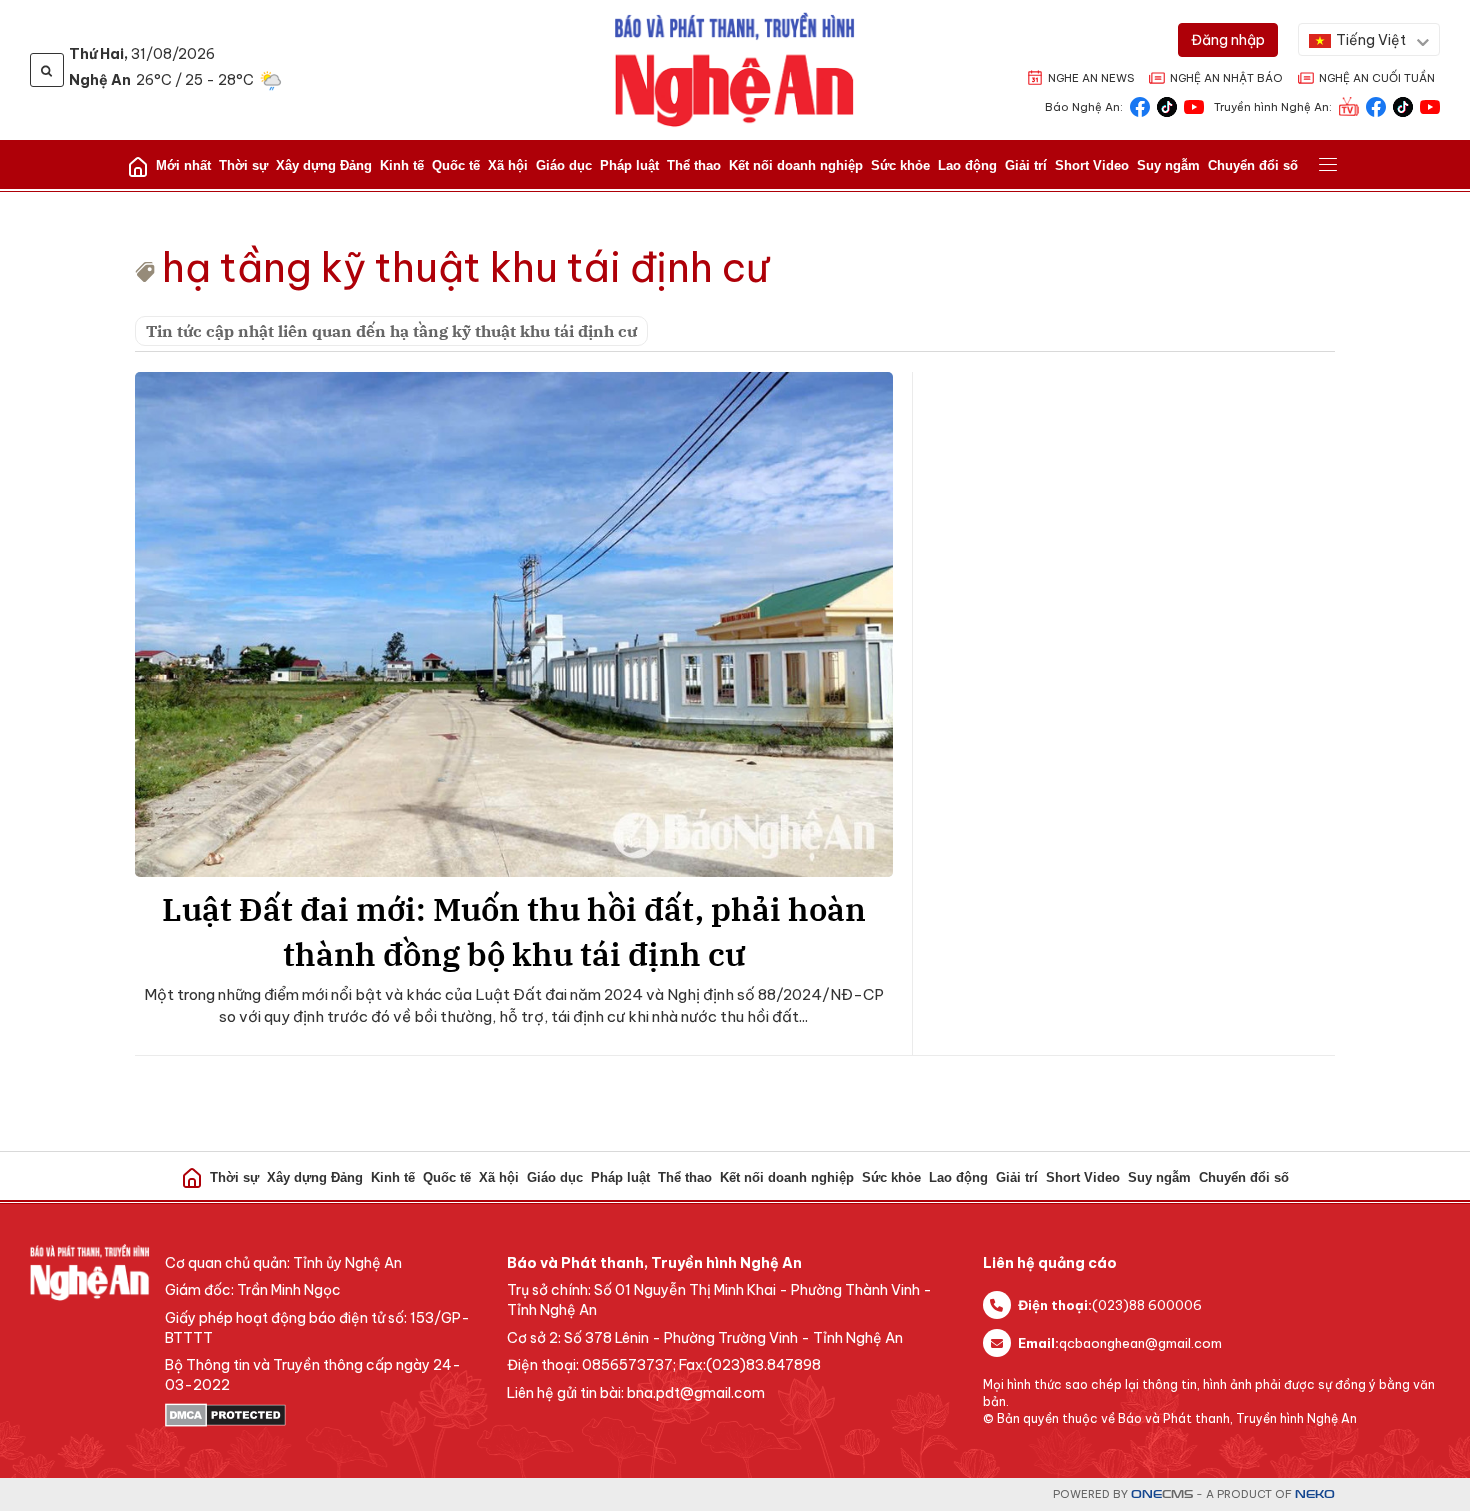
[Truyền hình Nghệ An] (1349, 105)
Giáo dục (564, 165)
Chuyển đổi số (1253, 165)
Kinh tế (402, 165)
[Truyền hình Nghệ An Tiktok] (1403, 105)
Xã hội (508, 165)
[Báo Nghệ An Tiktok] (1167, 105)
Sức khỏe (900, 165)
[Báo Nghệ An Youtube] (1194, 105)
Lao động (967, 165)
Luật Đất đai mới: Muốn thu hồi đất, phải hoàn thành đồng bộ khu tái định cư (514, 931)
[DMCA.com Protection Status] (326, 1415)
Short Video (1092, 165)
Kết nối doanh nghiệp (796, 165)
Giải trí (1026, 165)
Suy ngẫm (1168, 165)
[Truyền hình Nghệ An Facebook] (1376, 105)
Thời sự (243, 165)
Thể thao (694, 165)
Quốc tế (456, 165)
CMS (1162, 1494)
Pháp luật (629, 165)
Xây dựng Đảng (324, 165)
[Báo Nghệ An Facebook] (1140, 105)
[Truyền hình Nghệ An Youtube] (1430, 105)
